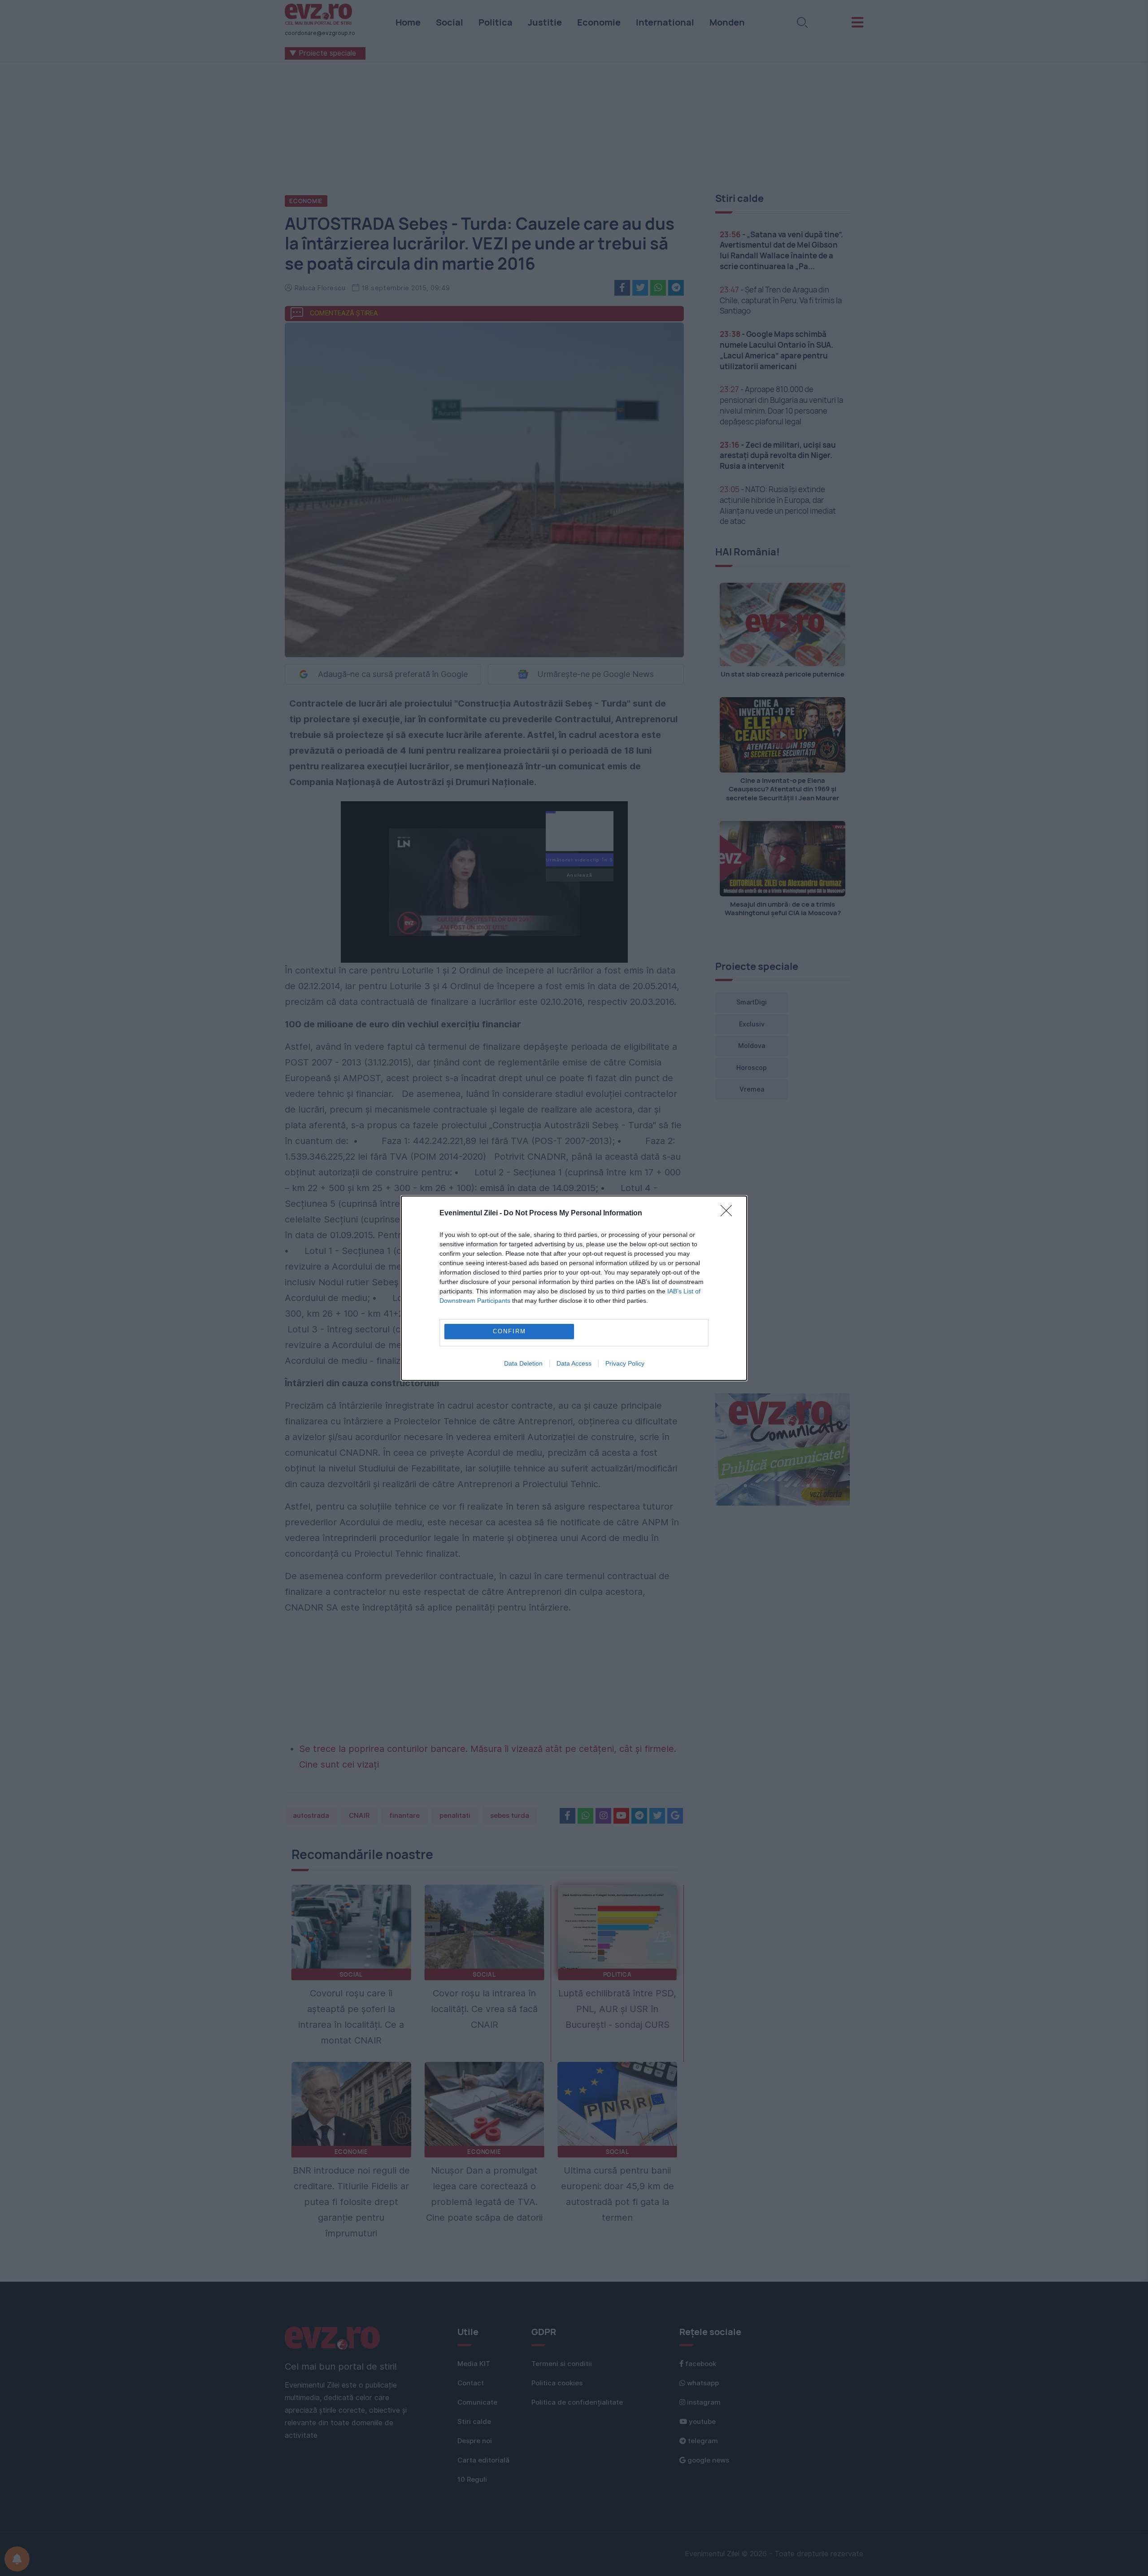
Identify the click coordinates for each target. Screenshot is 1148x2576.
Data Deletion (523, 1363)
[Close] (729, 1214)
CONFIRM (509, 1331)
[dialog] (574, 1288)
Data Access (574, 1363)
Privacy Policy (625, 1363)
